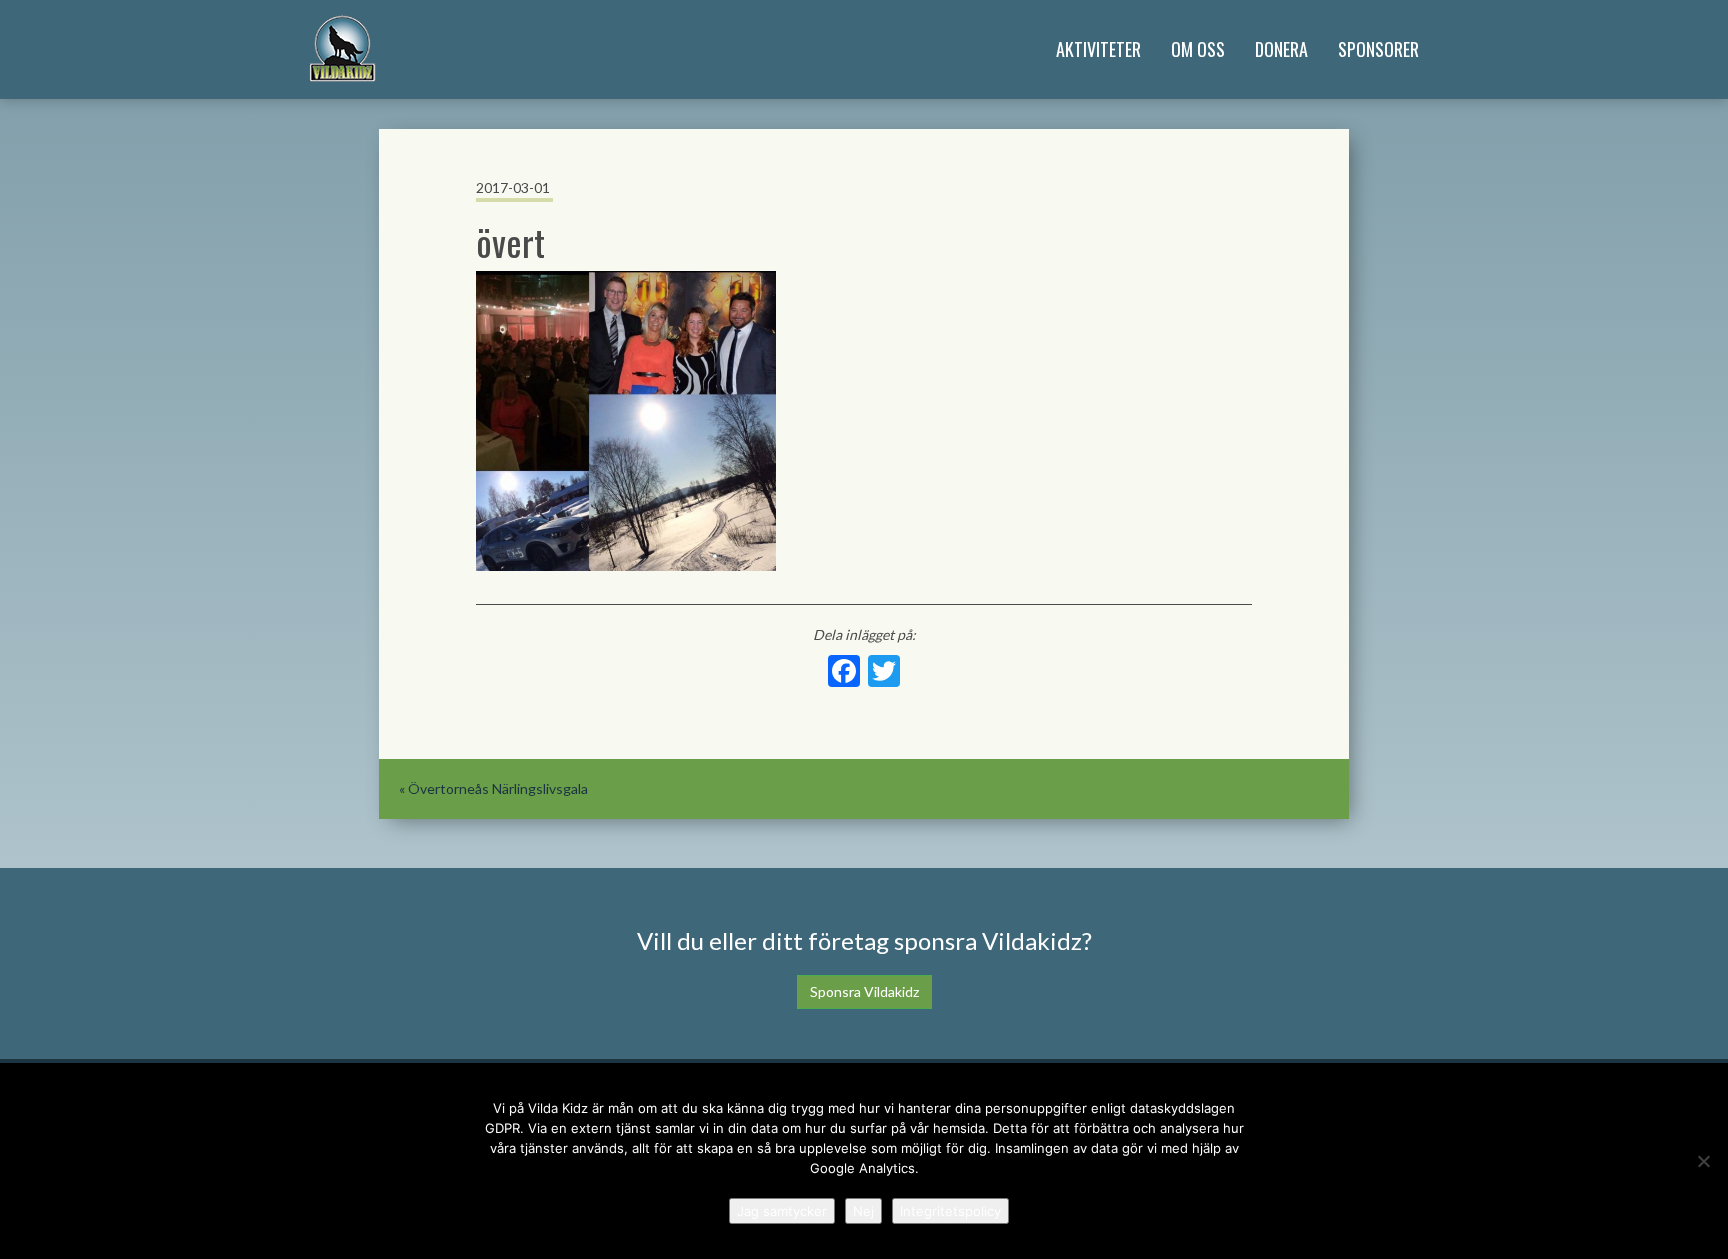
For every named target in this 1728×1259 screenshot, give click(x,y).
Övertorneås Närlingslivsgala (498, 788)
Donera (1281, 49)
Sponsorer (1378, 49)
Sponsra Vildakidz (864, 991)
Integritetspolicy (950, 1211)
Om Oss (1198, 49)
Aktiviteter (1098, 49)
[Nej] (1703, 1161)
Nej (863, 1211)
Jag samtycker (782, 1211)
